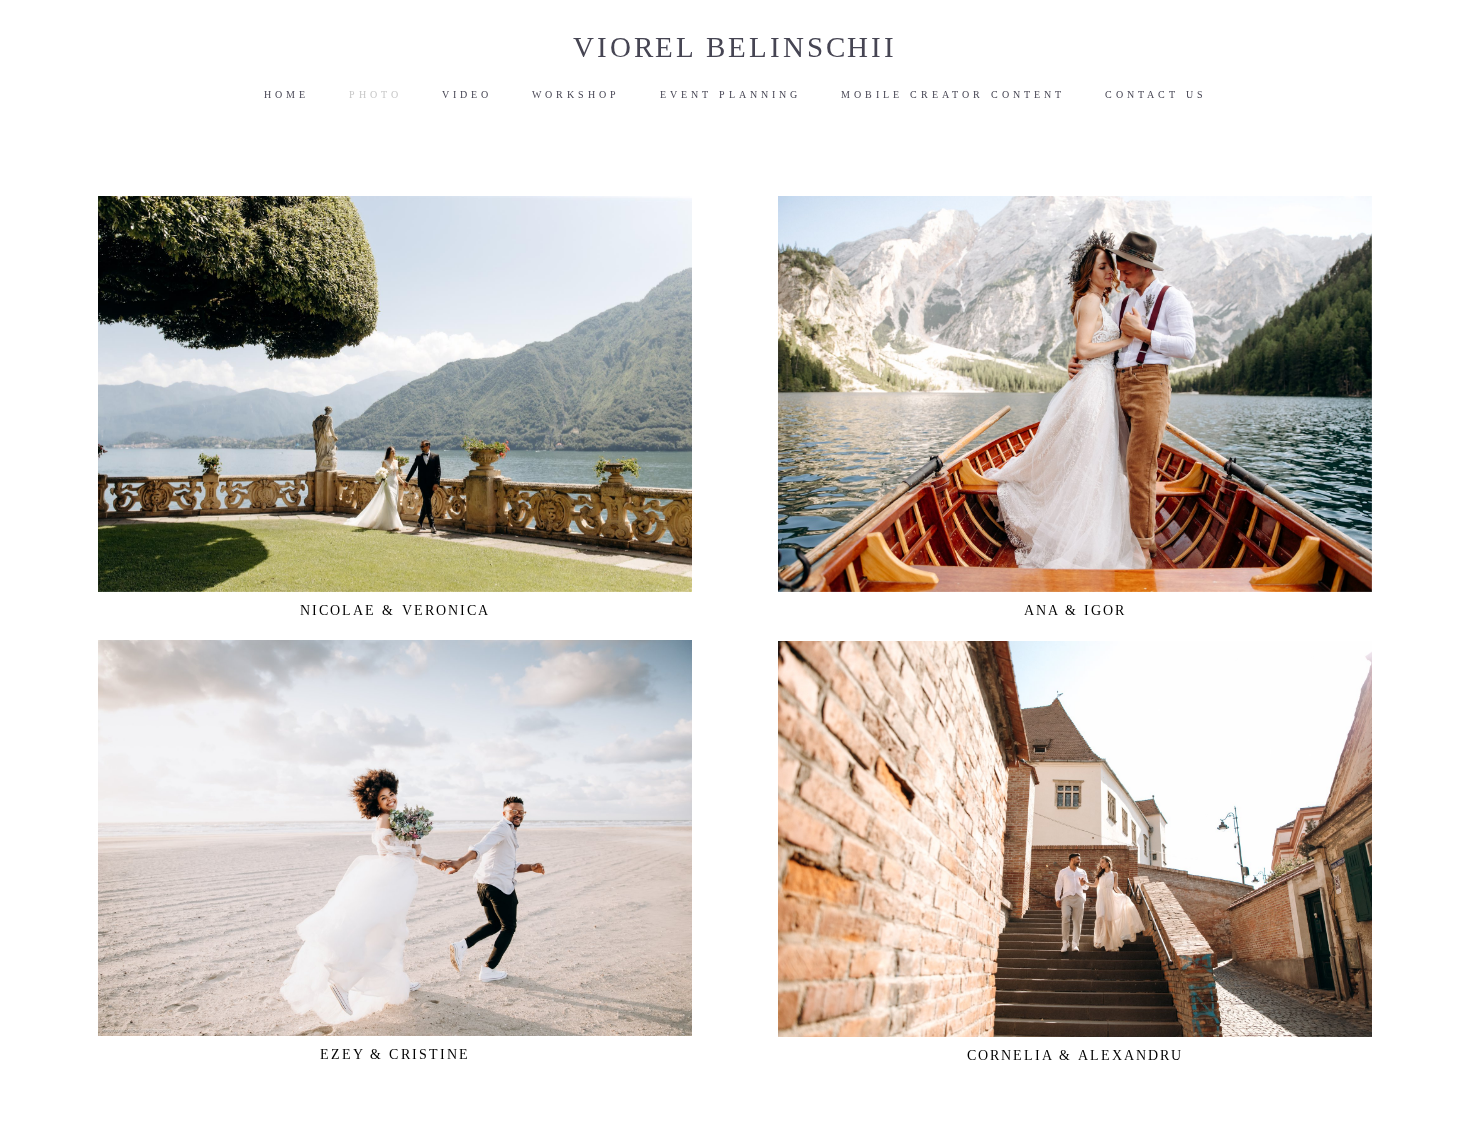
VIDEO (467, 94)
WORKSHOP (576, 94)
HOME (286, 94)
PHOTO (375, 94)
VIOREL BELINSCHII (735, 47)
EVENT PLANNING (730, 94)
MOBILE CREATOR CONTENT (953, 94)
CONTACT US (1156, 94)
